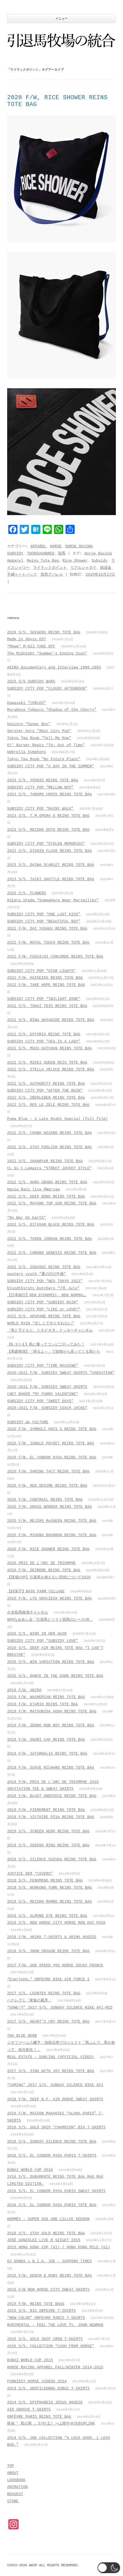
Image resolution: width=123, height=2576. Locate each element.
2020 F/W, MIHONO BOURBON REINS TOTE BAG (52, 1535)
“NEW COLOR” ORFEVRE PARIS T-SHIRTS (46, 2318)
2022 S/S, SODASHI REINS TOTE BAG (44, 1267)
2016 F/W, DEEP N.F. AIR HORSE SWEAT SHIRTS (55, 2099)
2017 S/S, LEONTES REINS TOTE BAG (44, 1993)
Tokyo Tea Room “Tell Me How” (39, 738)
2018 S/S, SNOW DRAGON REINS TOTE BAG (48, 1951)
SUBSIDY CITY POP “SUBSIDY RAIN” (43, 1302)
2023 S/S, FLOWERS (27, 893)
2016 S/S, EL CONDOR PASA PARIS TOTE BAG (52, 2205)
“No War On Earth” (27, 1218)
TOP (11, 2466)
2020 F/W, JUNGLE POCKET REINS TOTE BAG (51, 1443)
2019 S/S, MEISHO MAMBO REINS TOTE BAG (49, 1902)
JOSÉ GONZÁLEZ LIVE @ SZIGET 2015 (44, 2240)
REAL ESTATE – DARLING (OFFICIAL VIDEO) (51, 2057)
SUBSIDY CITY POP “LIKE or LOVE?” (44, 1309)
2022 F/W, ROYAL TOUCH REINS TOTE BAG (48, 943)
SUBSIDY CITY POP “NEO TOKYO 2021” (45, 1281)
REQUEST (15, 2494)
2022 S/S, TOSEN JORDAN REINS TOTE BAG (49, 1239)
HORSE (56, 546)
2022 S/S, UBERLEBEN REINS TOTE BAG (46, 1098)
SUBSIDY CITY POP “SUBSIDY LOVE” (43, 1641)
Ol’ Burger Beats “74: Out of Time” (46, 745)
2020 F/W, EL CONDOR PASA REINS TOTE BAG (52, 1457)
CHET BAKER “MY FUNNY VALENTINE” (43, 1394)
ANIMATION (17, 2487)
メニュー (61, 19)
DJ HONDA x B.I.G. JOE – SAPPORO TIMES (49, 2261)
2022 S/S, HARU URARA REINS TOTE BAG (47, 1182)
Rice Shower (75, 561)
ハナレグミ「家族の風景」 (29, 2000)
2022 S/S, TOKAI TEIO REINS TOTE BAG (47, 1006)
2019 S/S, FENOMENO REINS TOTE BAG (45, 1881)
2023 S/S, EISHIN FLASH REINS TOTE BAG (49, 851)
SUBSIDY (15, 554)
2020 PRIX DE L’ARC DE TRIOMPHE (41, 1563)
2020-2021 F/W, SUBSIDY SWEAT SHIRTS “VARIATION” (61, 1373)
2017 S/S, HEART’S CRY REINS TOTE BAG (48, 2022)
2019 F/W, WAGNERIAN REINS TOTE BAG (46, 1697)
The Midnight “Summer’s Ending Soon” (47, 653)
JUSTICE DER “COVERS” (30, 1874)
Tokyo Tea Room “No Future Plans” (44, 759)
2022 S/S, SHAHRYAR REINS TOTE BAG (45, 1161)
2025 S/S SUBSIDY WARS (31, 681)
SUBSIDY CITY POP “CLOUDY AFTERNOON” (47, 689)
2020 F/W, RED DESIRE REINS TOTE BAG (47, 1486)
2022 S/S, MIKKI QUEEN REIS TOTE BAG (47, 1063)
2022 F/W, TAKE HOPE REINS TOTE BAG (46, 985)
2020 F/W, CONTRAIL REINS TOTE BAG (45, 1500)
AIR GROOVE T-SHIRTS (29, 2410)
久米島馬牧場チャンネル (28, 1613)
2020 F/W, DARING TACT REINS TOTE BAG (48, 1471)
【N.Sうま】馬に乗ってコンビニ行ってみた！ (46, 1345)
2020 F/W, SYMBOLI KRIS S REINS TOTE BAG (52, 1429)
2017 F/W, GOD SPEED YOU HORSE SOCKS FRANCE (55, 1965)
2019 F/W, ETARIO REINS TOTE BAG (43, 1704)
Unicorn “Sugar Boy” (29, 724)
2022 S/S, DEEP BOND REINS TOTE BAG (46, 1197)
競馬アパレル (52, 575)
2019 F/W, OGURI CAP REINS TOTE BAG (46, 1740)
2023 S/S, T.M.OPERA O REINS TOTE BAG (48, 816)
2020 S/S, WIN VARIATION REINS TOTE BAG (51, 1662)
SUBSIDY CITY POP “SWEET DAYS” (40, 1401)
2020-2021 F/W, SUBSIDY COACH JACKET (47, 1408)
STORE (13, 2501)
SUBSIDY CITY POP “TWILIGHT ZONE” (44, 999)
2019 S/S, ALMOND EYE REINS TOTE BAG (47, 1916)
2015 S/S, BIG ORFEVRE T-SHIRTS (41, 2311)
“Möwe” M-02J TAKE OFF (31, 646)
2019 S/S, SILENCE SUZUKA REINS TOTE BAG (52, 1859)
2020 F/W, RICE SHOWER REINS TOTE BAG (48, 1549)
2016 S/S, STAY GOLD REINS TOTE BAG (46, 2233)
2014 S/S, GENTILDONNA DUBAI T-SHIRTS (48, 2388)
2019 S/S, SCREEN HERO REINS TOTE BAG (48, 1831)
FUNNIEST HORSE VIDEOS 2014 (37, 2381)
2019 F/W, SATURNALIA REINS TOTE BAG (47, 1754)
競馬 (62, 554)
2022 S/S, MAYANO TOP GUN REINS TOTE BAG (52, 1203)
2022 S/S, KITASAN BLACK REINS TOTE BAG (51, 1225)
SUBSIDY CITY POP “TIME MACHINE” (43, 1366)
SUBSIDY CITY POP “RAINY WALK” (40, 809)
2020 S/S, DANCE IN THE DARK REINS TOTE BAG (55, 1676)
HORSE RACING (79, 546)
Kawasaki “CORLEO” (27, 703)
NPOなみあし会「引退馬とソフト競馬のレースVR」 (50, 1620)
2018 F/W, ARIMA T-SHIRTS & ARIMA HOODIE (52, 1937)
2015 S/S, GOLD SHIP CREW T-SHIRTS (45, 2339)
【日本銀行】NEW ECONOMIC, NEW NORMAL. (47, 1295)
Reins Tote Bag (43, 561)
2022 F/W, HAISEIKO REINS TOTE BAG (45, 978)
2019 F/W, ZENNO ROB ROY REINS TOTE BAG (51, 1725)
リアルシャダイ (83, 568)
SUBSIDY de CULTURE (28, 1422)
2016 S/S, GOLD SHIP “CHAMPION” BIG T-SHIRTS (56, 2127)
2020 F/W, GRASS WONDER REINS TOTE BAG (49, 1507)
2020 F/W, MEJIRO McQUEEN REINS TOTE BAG (52, 1521)
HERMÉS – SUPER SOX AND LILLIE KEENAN (48, 2219)
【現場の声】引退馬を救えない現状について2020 (49, 1577)
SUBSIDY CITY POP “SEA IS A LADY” (44, 1041)
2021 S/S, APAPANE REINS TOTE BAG (44, 1316)
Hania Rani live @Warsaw (33, 1189)
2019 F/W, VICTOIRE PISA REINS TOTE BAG (51, 1817)
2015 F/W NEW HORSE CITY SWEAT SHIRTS (48, 2290)
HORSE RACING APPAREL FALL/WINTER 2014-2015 (55, 2367)
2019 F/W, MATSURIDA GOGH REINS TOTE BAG (52, 1711)
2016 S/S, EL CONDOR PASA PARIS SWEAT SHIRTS (56, 2191)
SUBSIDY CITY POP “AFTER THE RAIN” (45, 1091)
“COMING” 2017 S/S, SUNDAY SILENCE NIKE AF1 (55, 2085)
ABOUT (13, 2473)
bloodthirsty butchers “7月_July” (43, 1288)
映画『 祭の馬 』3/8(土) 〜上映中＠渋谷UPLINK (51, 2424)
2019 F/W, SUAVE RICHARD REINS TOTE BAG (51, 1768)
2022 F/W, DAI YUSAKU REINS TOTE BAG (47, 929)
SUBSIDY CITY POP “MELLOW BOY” (40, 787)
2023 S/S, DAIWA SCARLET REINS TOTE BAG (51, 865)
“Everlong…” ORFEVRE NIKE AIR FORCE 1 (48, 1979)
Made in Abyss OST (27, 639)
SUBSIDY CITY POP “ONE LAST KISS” (44, 914)
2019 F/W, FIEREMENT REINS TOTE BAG (46, 1810)
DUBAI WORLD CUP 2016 (30, 2170)
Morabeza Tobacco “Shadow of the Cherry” (52, 710)
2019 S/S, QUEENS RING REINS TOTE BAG (48, 1845)
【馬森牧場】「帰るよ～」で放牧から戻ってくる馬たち (54, 1352)
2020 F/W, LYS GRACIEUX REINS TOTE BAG (49, 1599)
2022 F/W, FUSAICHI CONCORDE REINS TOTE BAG (55, 957)
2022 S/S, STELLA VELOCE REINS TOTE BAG (51, 1069)
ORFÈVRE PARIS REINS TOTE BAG (39, 2417)
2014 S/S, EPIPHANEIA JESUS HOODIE (45, 2402)
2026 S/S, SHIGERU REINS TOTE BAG (44, 632)
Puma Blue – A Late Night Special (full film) (57, 1119)
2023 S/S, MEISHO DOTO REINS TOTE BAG (48, 830)
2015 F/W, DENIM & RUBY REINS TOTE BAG (49, 2276)
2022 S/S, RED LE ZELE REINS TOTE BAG (48, 1105)
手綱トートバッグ (22, 575)
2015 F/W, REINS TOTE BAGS (36, 2304)
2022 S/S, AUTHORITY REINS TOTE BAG (46, 1084)
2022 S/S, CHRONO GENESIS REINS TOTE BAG (52, 1253)
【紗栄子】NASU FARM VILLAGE (36, 1591)
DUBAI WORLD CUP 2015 (30, 2360)
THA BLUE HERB (22, 2036)
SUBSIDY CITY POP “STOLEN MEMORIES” (46, 844)
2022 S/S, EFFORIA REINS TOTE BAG (44, 1034)
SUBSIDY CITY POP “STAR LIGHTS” (41, 971)
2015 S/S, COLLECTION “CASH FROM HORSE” (51, 2346)
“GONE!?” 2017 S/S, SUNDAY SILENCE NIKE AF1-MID (60, 2008)
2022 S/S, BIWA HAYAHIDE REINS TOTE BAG (51, 1020)
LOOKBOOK (16, 2480)
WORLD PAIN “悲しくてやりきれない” (41, 1323)
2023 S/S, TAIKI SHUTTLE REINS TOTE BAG (51, 879)
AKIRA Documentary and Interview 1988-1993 (54, 667)
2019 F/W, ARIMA (24, 1690)
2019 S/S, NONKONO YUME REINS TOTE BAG (49, 1888)
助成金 (106, 568)
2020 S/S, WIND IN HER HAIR (37, 1634)
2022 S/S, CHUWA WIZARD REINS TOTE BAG (49, 1133)
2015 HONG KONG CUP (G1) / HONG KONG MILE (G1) (59, 2247)
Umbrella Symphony (27, 752)
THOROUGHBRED (41, 554)
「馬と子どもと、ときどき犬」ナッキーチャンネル (50, 1331)
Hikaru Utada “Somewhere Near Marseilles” (53, 900)
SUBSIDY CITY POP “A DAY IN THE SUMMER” (51, 766)
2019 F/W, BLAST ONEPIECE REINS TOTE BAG (52, 1796)
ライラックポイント (50, 568)
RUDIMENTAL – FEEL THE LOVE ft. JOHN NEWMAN (55, 2325)
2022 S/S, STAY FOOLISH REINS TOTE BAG (49, 1147)
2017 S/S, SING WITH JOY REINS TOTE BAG (51, 2071)
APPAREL (38, 546)
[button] (109, 2568)
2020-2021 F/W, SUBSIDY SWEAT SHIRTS (47, 1387)
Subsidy (100, 561)
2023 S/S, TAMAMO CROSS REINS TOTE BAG (49, 794)
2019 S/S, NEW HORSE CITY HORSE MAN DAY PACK (56, 1923)
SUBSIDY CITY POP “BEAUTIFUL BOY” (44, 921)
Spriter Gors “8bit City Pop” (39, 731)
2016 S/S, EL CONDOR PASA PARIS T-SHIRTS (52, 2156)
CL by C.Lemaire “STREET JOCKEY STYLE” (49, 1168)
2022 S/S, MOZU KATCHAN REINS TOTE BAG (49, 1048)
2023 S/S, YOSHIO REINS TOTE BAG (43, 780)
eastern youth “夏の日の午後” (37, 1274)
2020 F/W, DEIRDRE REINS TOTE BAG (44, 1570)
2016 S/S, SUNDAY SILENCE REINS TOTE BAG (52, 2142)
